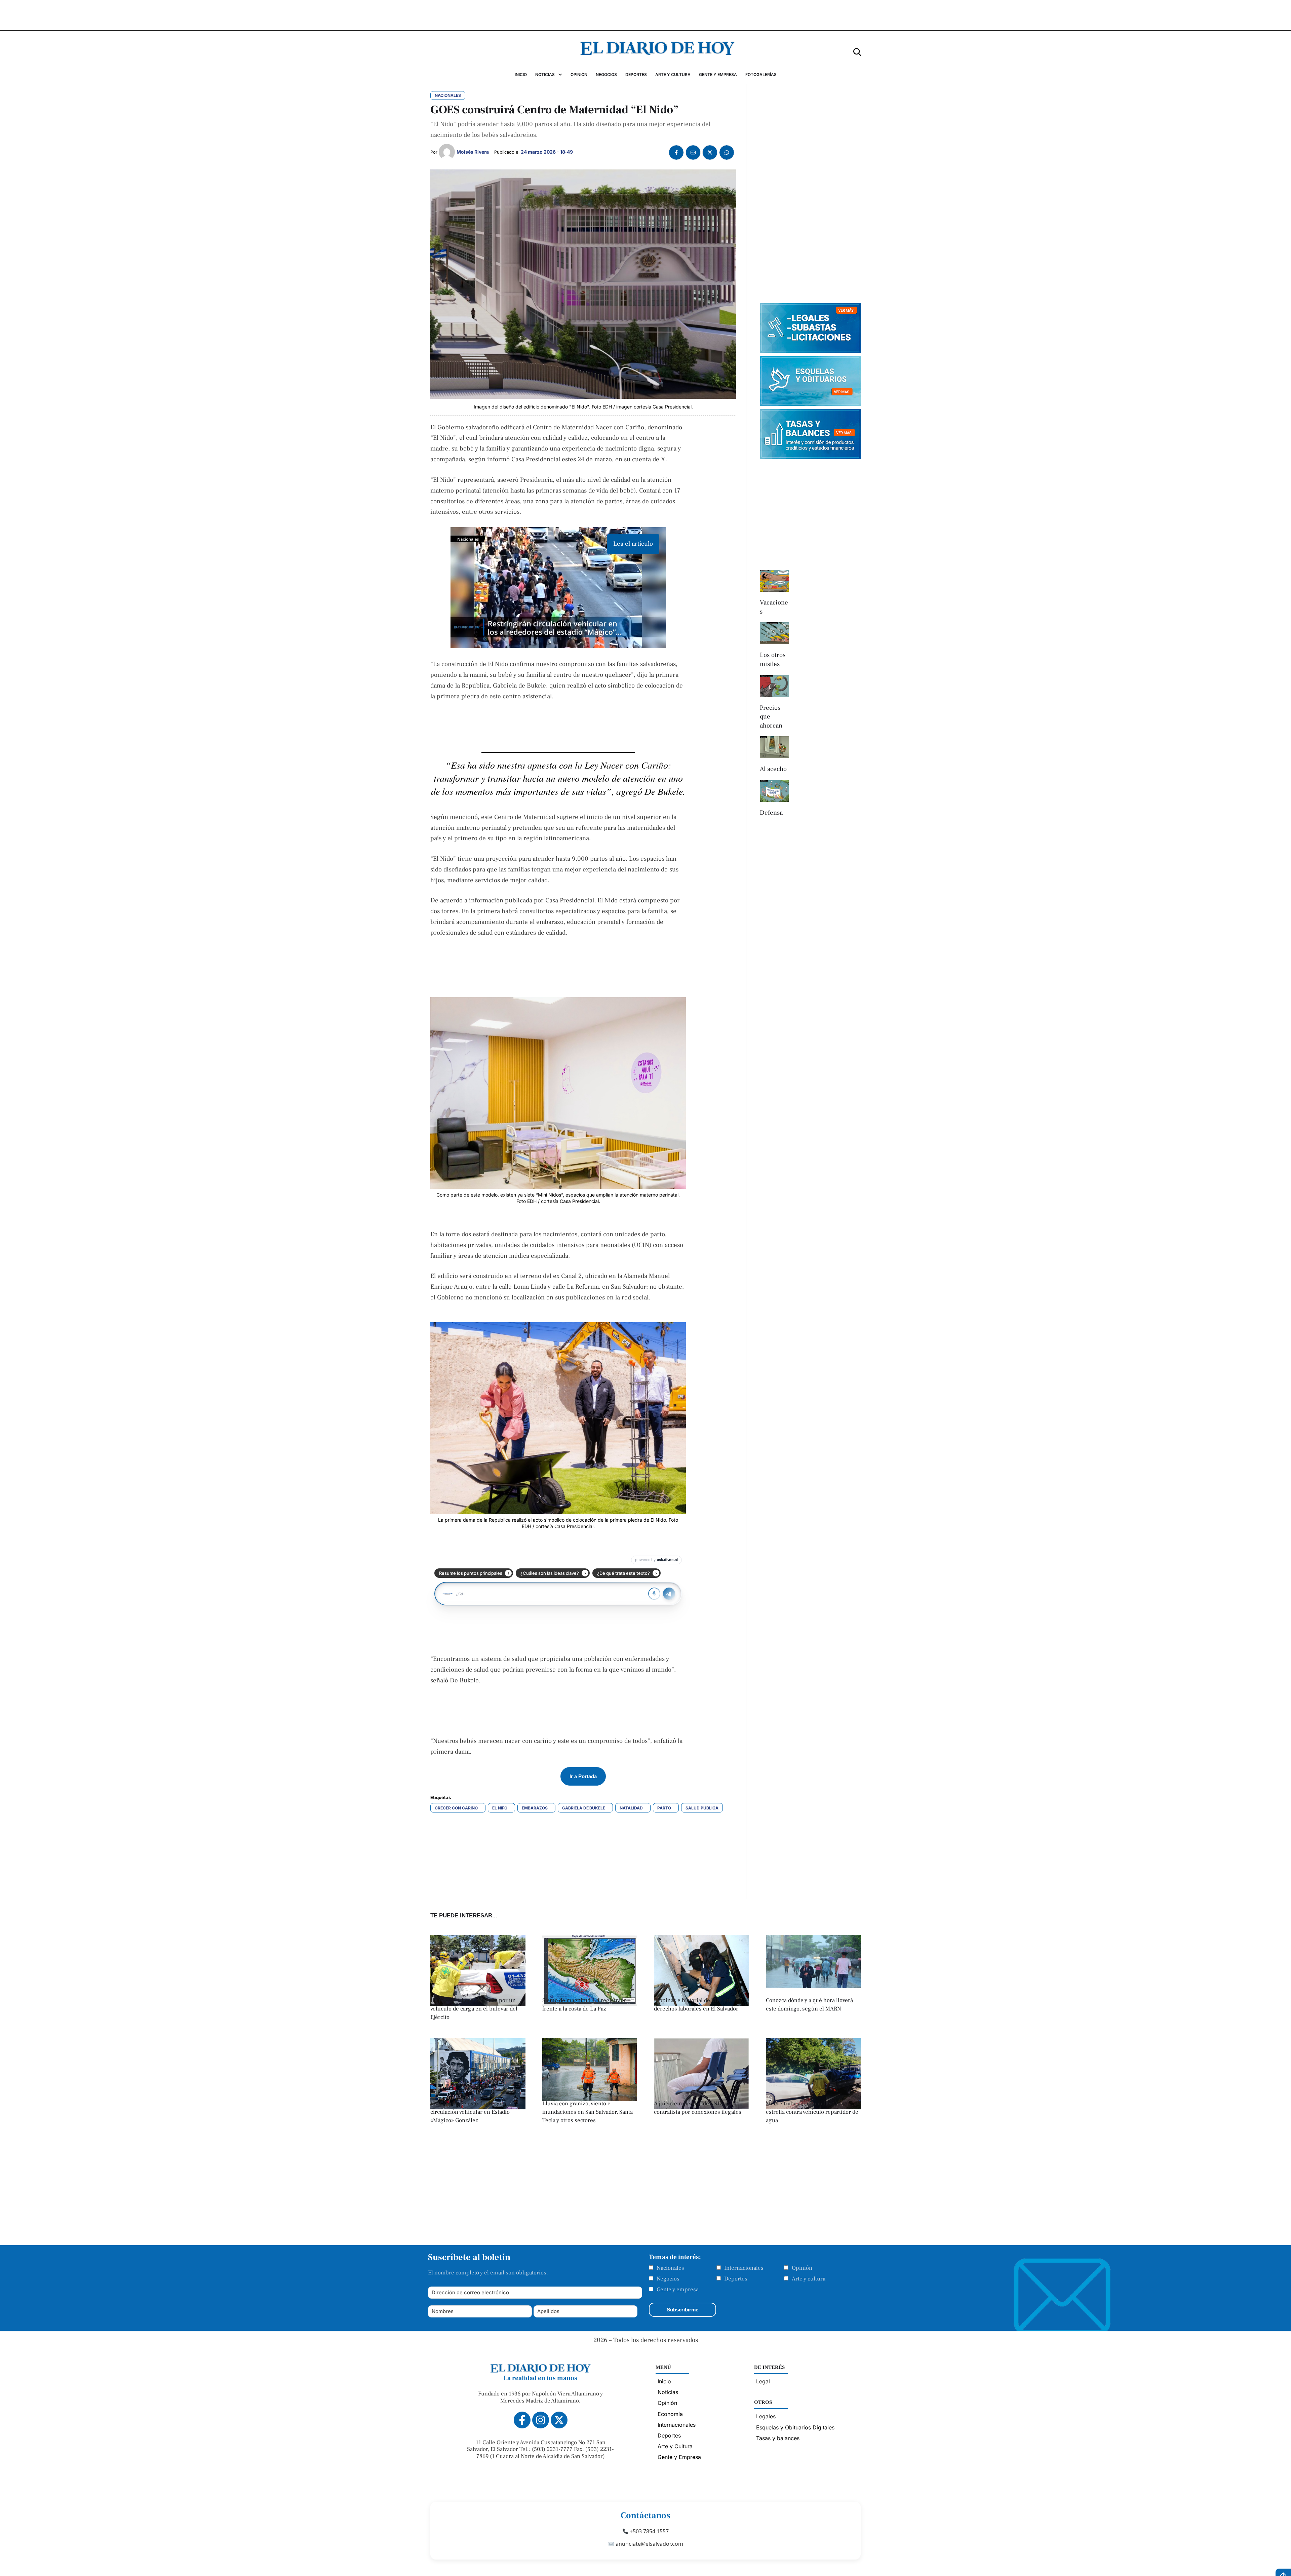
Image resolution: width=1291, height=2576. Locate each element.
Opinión (802, 2268)
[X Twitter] (710, 152)
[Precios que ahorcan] (774, 686)
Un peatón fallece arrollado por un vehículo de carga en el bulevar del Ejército (474, 2009)
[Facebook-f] (522, 2420)
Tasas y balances (778, 2438)
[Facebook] (676, 152)
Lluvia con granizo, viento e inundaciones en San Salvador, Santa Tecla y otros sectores (588, 2112)
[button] (857, 52)
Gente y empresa (678, 2290)
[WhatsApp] (727, 152)
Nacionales (670, 2268)
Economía (670, 2414)
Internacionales (744, 2268)
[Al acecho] (774, 747)
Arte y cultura (809, 2279)
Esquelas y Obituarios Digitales (795, 2427)
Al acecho (773, 769)
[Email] (693, 152)
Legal (763, 2381)
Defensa (771, 813)
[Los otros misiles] (774, 633)
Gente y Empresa (679, 2457)
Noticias (668, 2392)
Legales (766, 2416)
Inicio (664, 2381)
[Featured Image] (478, 2004)
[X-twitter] (559, 2420)
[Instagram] (541, 2420)
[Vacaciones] (774, 581)
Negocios (668, 2279)
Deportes (736, 2279)
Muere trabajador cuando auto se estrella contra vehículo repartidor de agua (812, 2112)
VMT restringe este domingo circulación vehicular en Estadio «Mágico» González (470, 2112)
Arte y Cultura (675, 2446)
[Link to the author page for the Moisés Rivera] (447, 152)
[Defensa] (774, 791)
